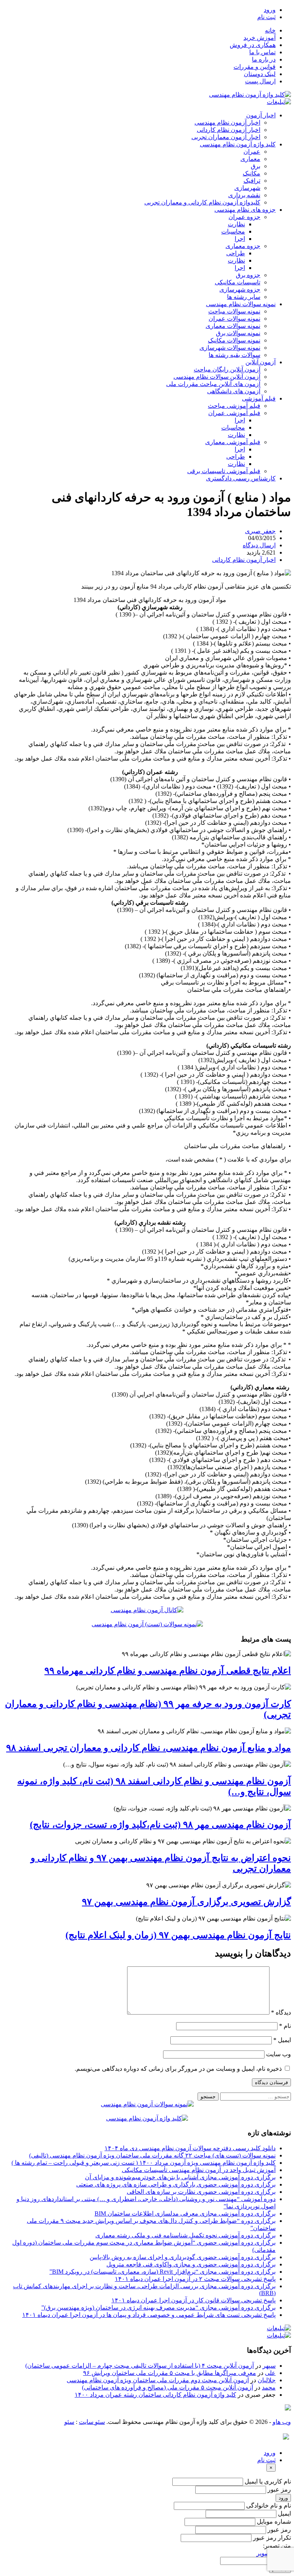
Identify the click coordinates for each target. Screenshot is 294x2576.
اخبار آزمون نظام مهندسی (227, 122)
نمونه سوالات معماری (233, 326)
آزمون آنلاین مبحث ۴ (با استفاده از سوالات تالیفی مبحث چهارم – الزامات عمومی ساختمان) (140, 2366)
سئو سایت (92, 2422)
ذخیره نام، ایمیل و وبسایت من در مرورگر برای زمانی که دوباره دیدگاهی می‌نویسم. (178, 2069)
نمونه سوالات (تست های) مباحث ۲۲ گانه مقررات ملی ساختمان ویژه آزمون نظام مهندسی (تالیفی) (152, 2155)
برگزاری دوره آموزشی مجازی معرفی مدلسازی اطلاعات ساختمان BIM (185, 2213)
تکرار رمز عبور (272, 2538)
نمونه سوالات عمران (234, 319)
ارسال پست (260, 81)
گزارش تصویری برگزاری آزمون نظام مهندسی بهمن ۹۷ (186, 1902)
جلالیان (267, 2380)
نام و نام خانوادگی (269, 2505)
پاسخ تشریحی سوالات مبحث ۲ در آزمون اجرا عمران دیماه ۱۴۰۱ (195, 2279)
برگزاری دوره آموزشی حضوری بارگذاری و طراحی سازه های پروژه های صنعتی (176, 2184)
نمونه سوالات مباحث (234, 311)
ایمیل (282, 2040)
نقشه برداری (244, 195)
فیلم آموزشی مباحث (234, 406)
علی (270, 2373)
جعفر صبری (260, 531)
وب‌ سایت (278, 2054)
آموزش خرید (260, 38)
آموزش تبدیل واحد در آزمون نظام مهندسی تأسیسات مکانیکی (199, 2170)
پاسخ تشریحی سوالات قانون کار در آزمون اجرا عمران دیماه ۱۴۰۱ (194, 2300)
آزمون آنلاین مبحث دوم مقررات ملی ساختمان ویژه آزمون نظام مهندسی (158, 2380)
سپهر (269, 2366)
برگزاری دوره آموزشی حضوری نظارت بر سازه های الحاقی (201, 2192)
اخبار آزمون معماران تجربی (226, 137)
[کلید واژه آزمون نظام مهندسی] (250, 95)
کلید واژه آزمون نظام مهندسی (238, 144)
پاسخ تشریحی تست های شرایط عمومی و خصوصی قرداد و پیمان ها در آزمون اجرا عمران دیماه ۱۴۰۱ (149, 2315)
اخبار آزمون (261, 115)
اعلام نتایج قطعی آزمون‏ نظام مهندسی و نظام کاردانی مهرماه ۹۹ (168, 1671)
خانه (270, 30)
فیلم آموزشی (259, 398)
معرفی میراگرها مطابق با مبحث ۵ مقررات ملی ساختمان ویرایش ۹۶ (170, 2373)
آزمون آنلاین (261, 362)
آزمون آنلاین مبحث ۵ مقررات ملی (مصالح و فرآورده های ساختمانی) (167, 2387)
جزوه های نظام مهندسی (245, 210)
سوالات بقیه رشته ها (234, 355)
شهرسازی (247, 188)
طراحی (236, 253)
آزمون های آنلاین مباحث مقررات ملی (213, 384)
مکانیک (252, 173)
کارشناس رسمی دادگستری (241, 478)
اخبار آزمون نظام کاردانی (229, 130)
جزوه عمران (244, 217)
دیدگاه (281, 2012)
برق (256, 166)
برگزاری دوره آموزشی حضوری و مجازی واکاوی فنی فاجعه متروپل (191, 2264)
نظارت (236, 224)
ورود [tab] (270, 2453)
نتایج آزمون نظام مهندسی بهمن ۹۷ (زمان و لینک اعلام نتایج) (178, 1935)
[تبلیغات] (279, 102)
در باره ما (264, 59)
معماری (250, 159)
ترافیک (252, 181)
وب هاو (282, 2422)
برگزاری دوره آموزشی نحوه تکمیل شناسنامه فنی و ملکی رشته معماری (185, 2235)
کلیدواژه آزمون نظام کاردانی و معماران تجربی (202, 202)
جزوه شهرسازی (240, 290)
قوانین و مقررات (255, 67)
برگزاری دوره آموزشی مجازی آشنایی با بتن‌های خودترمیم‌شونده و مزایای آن (180, 2177)
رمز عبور (279, 2489)
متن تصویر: (277, 2546)
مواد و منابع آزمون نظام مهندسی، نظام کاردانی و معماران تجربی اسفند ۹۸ (149, 1748)
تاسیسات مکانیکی (238, 282)
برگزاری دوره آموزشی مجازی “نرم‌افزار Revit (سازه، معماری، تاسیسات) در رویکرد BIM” (163, 2272)
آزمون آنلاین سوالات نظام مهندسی (217, 377)
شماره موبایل (274, 2522)
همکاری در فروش (253, 45)
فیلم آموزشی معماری (233, 442)
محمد (269, 2387)
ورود (270, 10)
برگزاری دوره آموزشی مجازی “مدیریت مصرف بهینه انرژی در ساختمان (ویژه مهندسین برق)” (158, 2308)
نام (285, 2026)
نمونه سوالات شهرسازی (230, 348)
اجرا (240, 239)
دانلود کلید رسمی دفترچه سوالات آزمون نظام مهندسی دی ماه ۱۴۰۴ (190, 2148)
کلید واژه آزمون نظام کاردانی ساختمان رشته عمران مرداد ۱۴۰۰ (155, 2395)
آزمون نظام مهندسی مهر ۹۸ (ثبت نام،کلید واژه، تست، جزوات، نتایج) (160, 1825)
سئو (69, 2422)
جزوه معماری (243, 246)
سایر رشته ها (244, 297)
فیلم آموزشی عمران (234, 413)
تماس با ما (262, 52)
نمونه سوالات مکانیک (234, 340)
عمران (252, 152)
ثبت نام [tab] (266, 2460)
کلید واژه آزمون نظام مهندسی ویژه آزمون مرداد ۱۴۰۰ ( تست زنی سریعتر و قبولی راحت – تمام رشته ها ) (144, 2163)
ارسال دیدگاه (259, 545)
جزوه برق (248, 275)
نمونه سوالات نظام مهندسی (241, 304)
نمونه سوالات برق (238, 333)
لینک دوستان (260, 74)
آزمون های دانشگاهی (234, 391)
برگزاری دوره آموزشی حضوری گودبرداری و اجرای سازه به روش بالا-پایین (183, 2257)
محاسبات (233, 231)
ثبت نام (266, 17)
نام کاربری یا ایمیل (268, 2481)
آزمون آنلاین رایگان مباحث (227, 369)
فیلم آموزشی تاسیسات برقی (224, 471)
